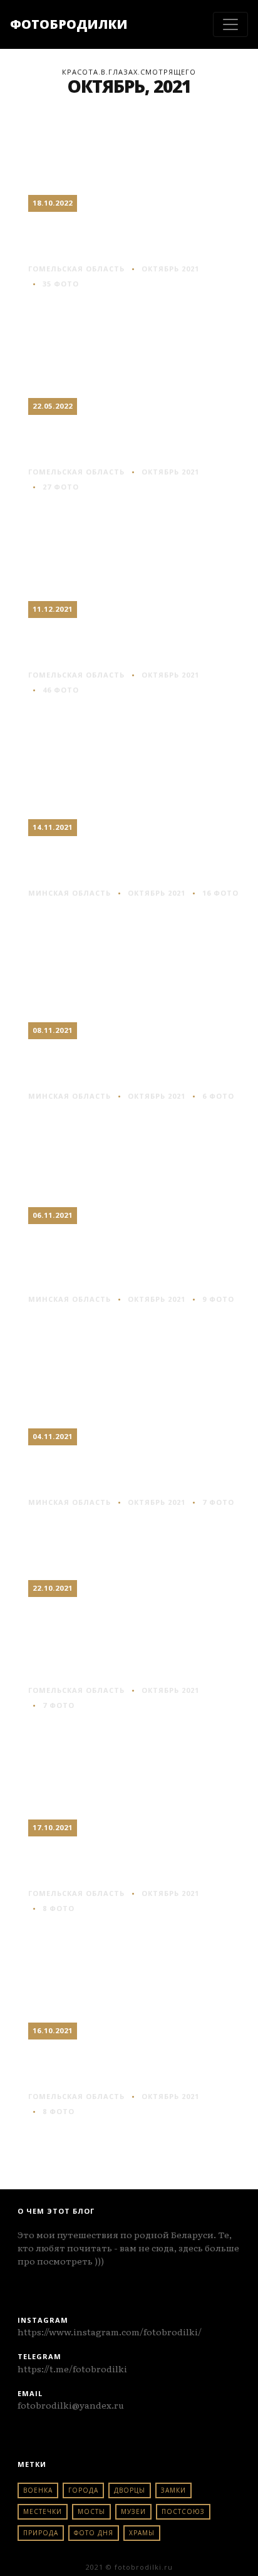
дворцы (130, 2490)
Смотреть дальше (75, 307)
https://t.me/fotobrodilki (72, 2369)
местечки (43, 2511)
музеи (133, 2511)
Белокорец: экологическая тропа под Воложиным (126, 1258)
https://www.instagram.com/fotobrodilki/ (110, 2332)
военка (38, 2490)
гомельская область (76, 269)
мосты (91, 2511)
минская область (70, 893)
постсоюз (183, 2511)
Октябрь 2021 (170, 269)
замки (173, 2490)
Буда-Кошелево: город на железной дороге (130, 2065)
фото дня (94, 2533)
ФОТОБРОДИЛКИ (69, 24)
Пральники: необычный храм (107, 1470)
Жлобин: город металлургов (97, 643)
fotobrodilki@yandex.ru (71, 2405)
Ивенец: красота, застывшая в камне (116, 861)
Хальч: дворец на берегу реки (105, 1861)
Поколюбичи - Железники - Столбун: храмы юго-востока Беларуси (126, 1640)
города (83, 2490)
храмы (142, 2533)
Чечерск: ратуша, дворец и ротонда (111, 440)
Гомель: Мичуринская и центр (128, 237)
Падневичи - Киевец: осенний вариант (120, 1064)
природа (41, 2533)
